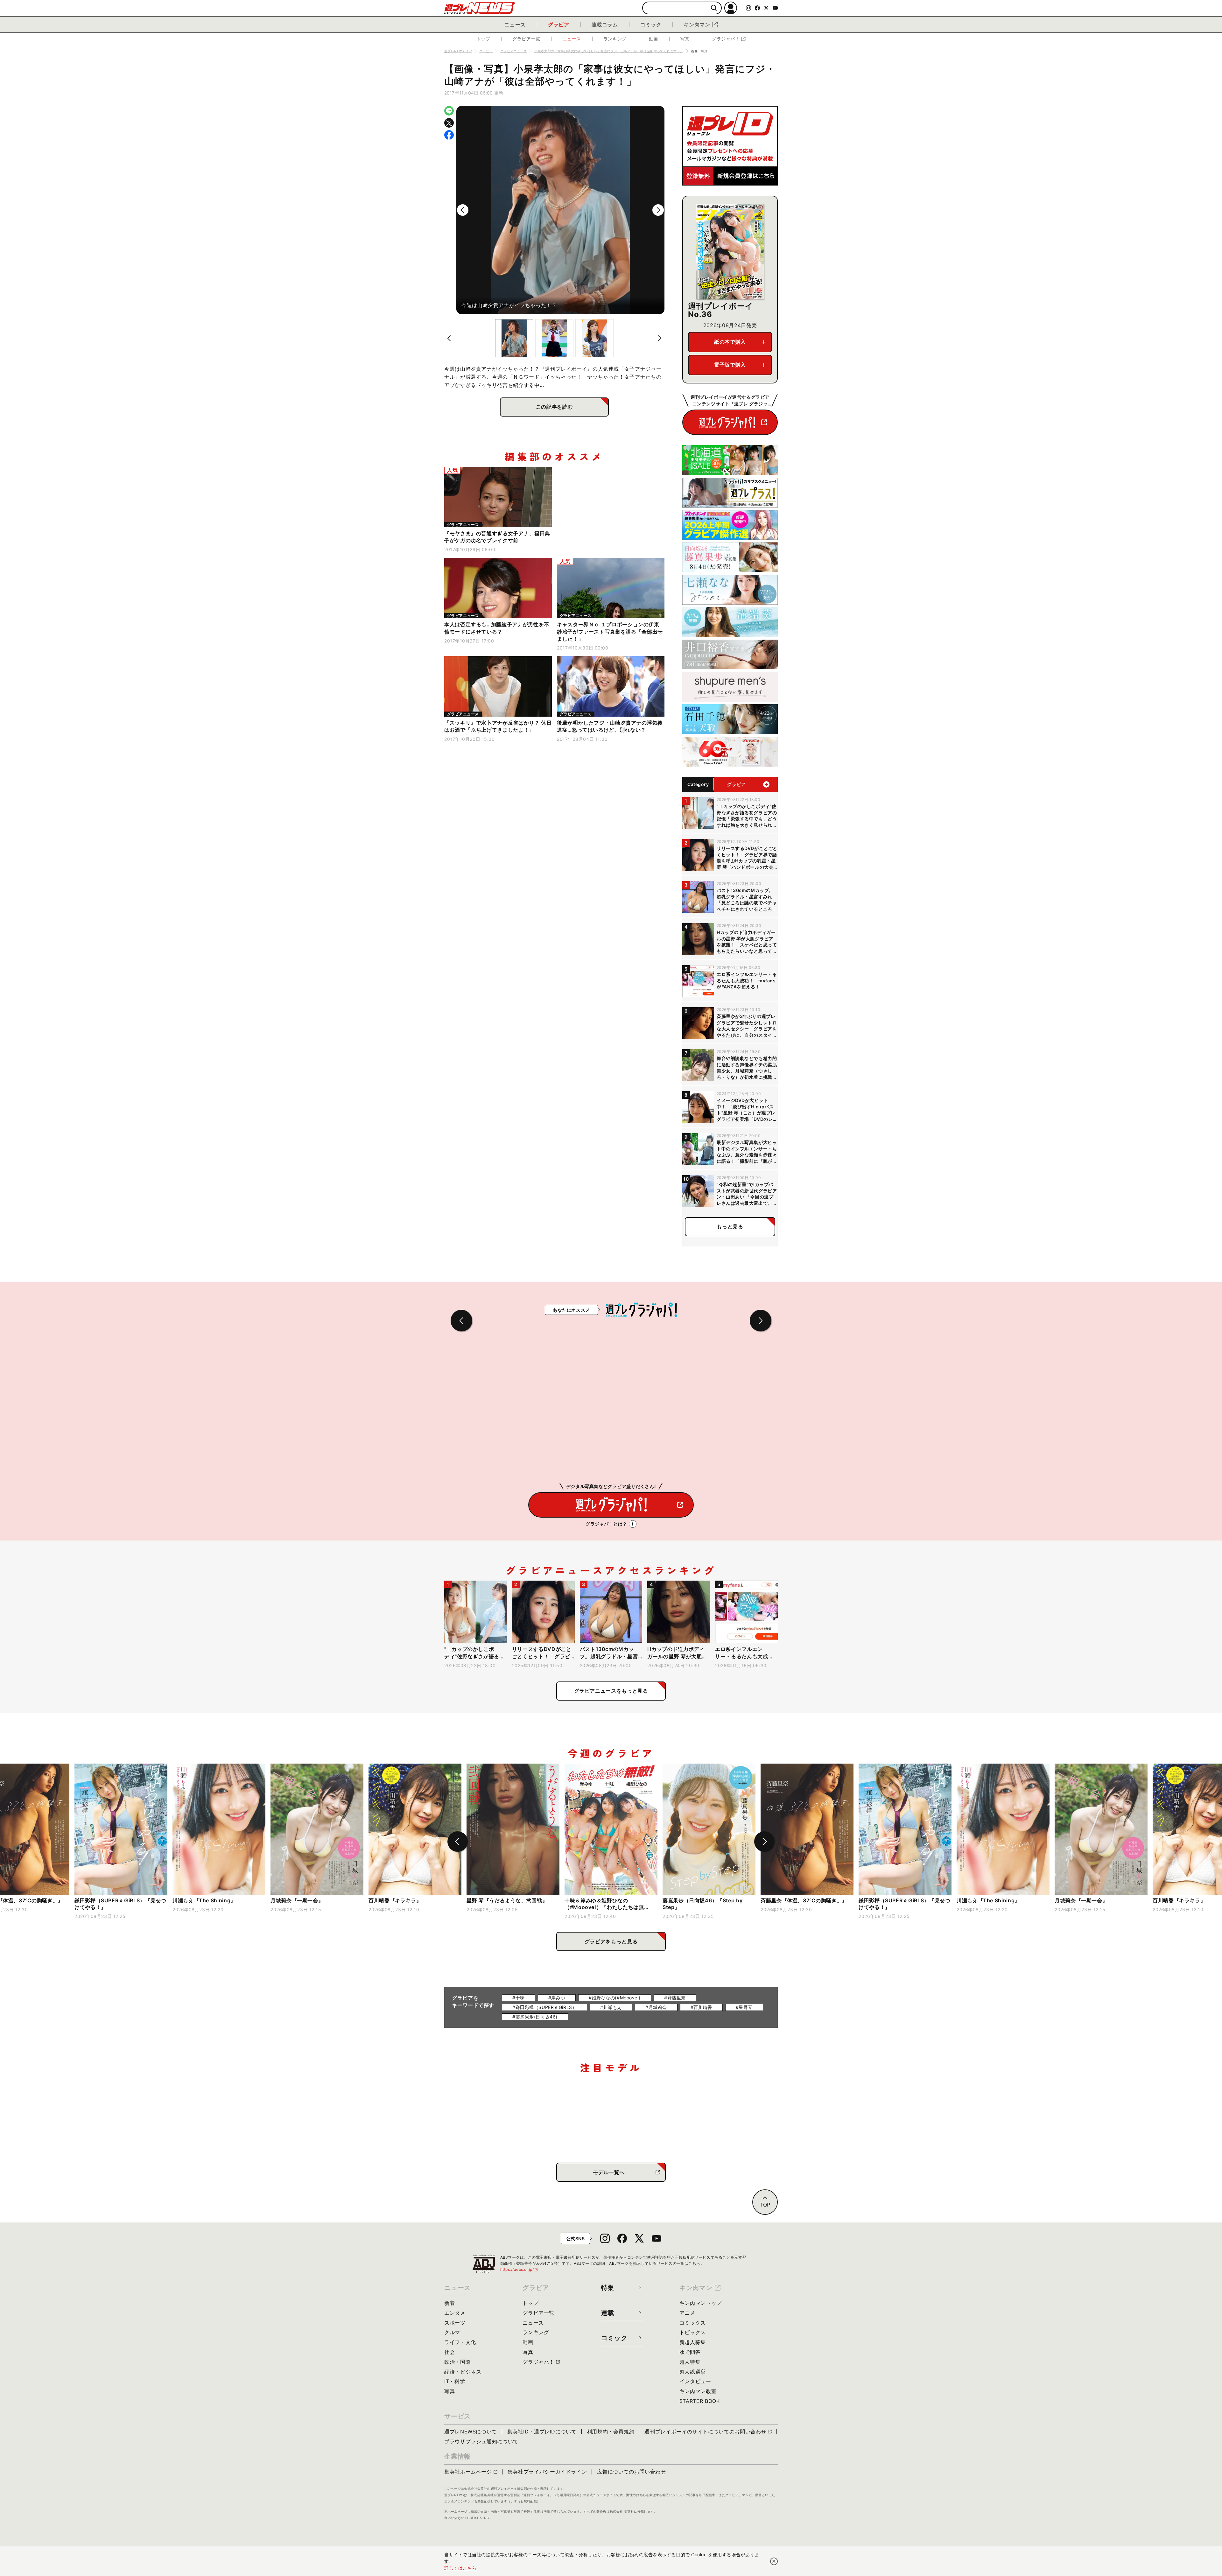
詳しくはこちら (460, 2568)
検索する (714, 8)
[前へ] (463, 210)
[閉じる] (774, 2561)
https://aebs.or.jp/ (519, 2269)
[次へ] (658, 210)
